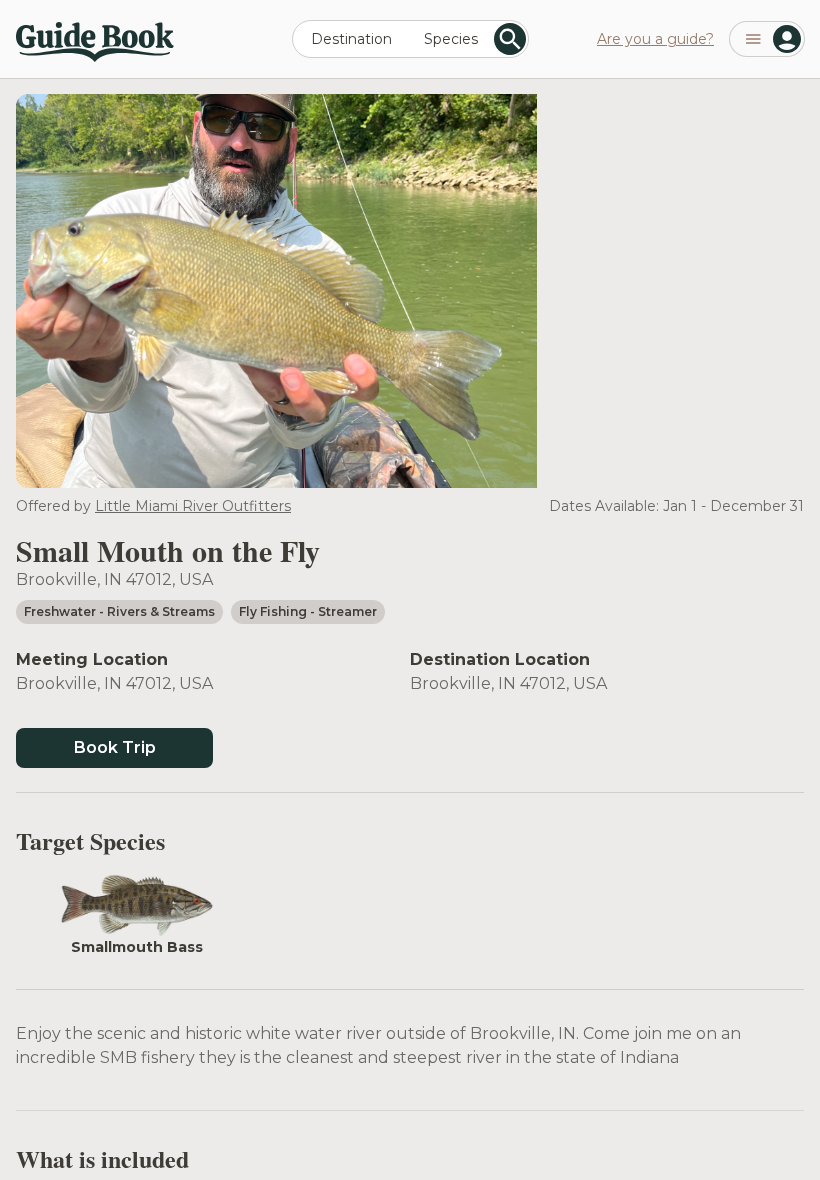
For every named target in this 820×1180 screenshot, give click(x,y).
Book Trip (115, 747)
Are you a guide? (655, 39)
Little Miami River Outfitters (193, 506)
